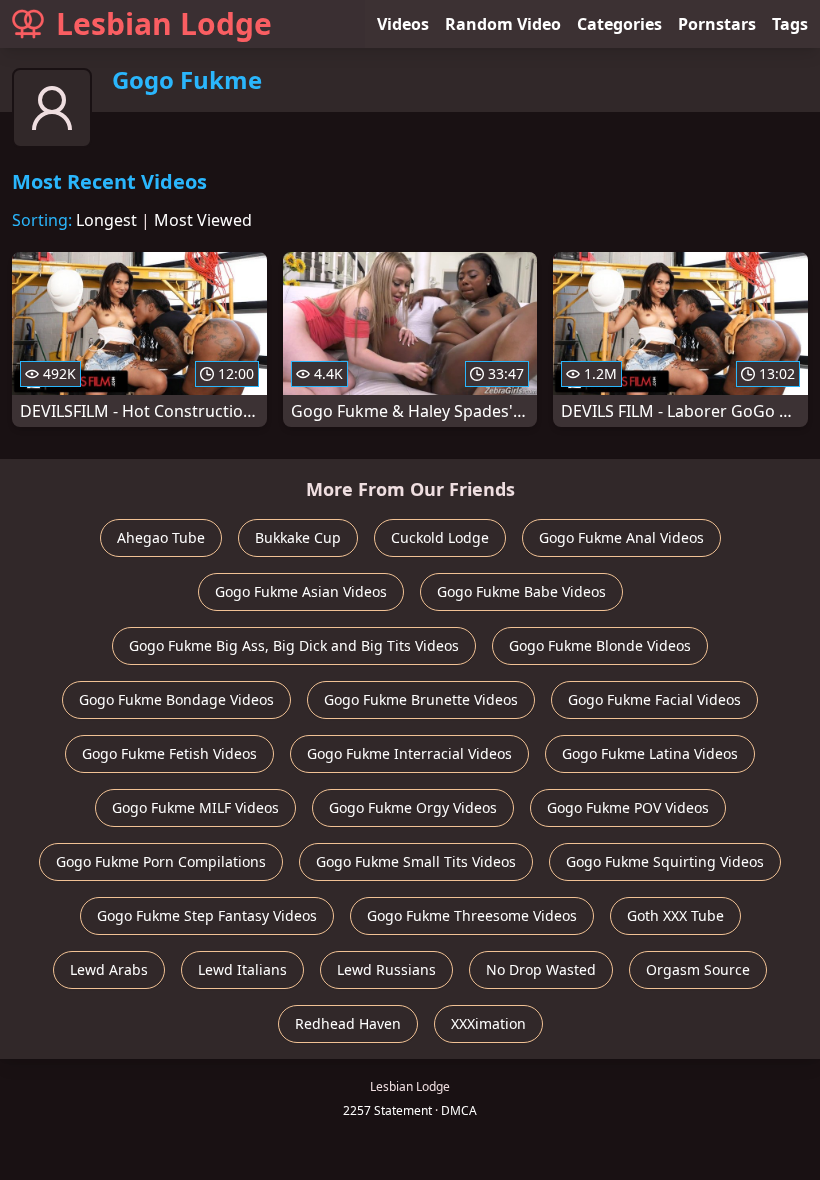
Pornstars (717, 24)
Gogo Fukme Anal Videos (621, 537)
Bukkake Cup (298, 537)
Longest (106, 220)
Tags (790, 24)
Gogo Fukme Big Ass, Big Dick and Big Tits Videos (294, 645)
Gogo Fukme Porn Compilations (161, 861)
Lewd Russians (386, 969)
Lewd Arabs (109, 969)
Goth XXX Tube (675, 915)
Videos (403, 24)
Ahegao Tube (161, 537)
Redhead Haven (348, 1023)
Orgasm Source (698, 969)
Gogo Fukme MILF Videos (195, 807)
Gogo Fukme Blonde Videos (600, 645)
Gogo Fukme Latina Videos (650, 753)
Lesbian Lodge (164, 23)
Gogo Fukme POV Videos (628, 807)
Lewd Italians (242, 969)
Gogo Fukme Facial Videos (654, 699)
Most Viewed (203, 220)
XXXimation (488, 1023)
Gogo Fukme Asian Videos (301, 591)
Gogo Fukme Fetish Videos (169, 753)
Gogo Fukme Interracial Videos (409, 753)
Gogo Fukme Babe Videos (521, 591)
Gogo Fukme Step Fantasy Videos (207, 915)
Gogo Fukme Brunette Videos (421, 699)
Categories (619, 24)
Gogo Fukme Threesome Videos (472, 915)
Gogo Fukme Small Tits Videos (416, 861)
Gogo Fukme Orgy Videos (413, 807)
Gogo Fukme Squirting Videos (665, 861)
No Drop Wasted (541, 969)
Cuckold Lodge (440, 537)
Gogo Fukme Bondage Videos (176, 699)
